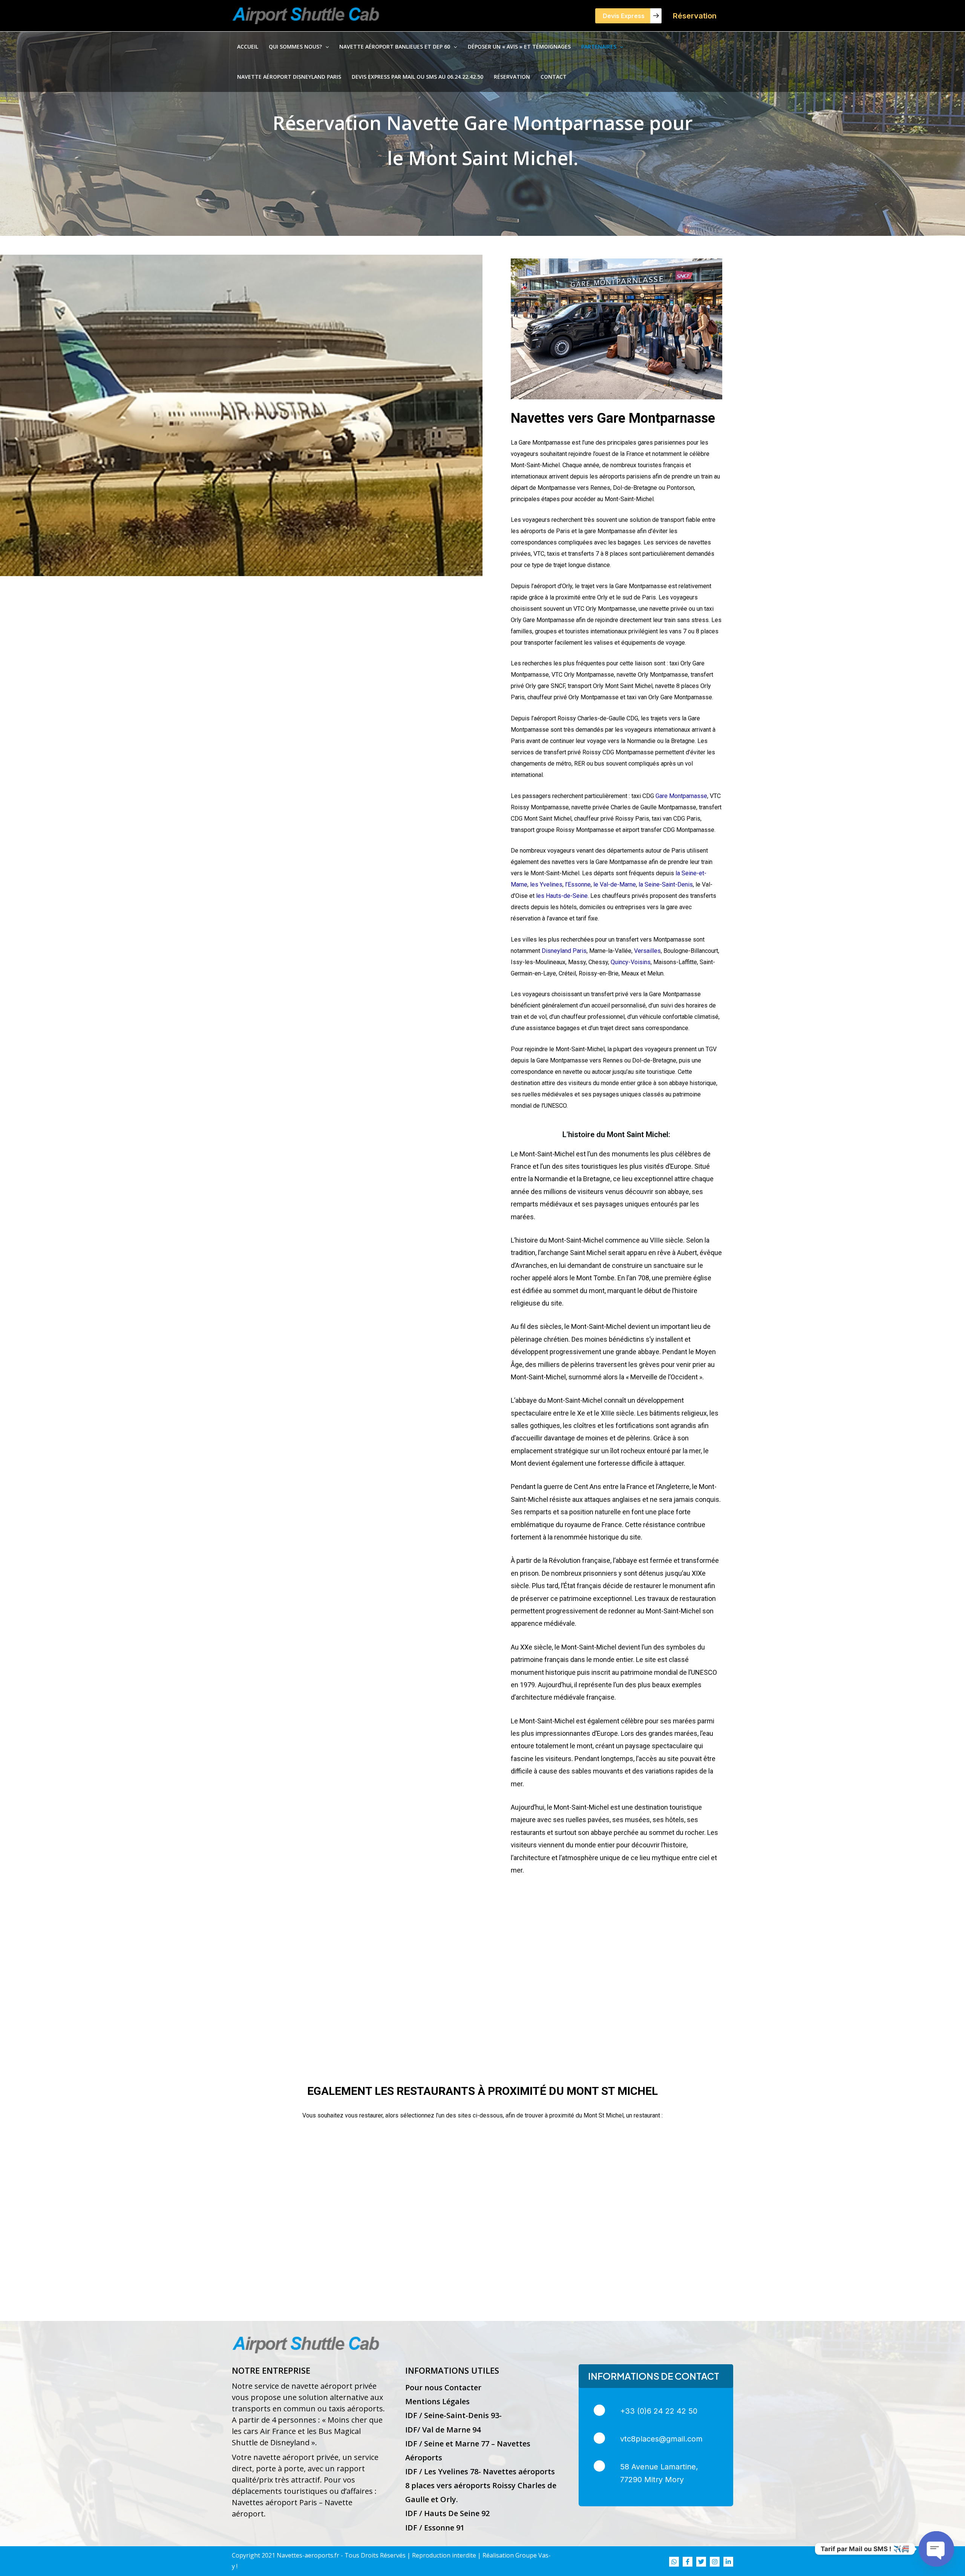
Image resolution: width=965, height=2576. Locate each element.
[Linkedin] (728, 2562)
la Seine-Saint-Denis (665, 884)
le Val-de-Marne (614, 884)
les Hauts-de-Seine (562, 896)
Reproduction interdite (444, 2555)
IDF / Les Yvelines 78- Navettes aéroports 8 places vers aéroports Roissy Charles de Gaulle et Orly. (481, 2485)
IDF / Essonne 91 (435, 2528)
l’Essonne (578, 884)
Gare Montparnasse (681, 796)
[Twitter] (701, 2562)
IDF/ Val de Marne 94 (443, 2430)
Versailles (647, 951)
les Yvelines (546, 884)
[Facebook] (688, 2562)
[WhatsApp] (674, 2562)
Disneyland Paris (564, 951)
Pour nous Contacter (443, 2387)
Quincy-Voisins (631, 962)
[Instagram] (715, 2562)
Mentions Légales (437, 2401)
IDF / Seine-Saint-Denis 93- (453, 2415)
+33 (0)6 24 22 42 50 (659, 2411)
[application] (325, 47)
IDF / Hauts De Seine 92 (447, 2513)
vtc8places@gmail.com (661, 2439)
